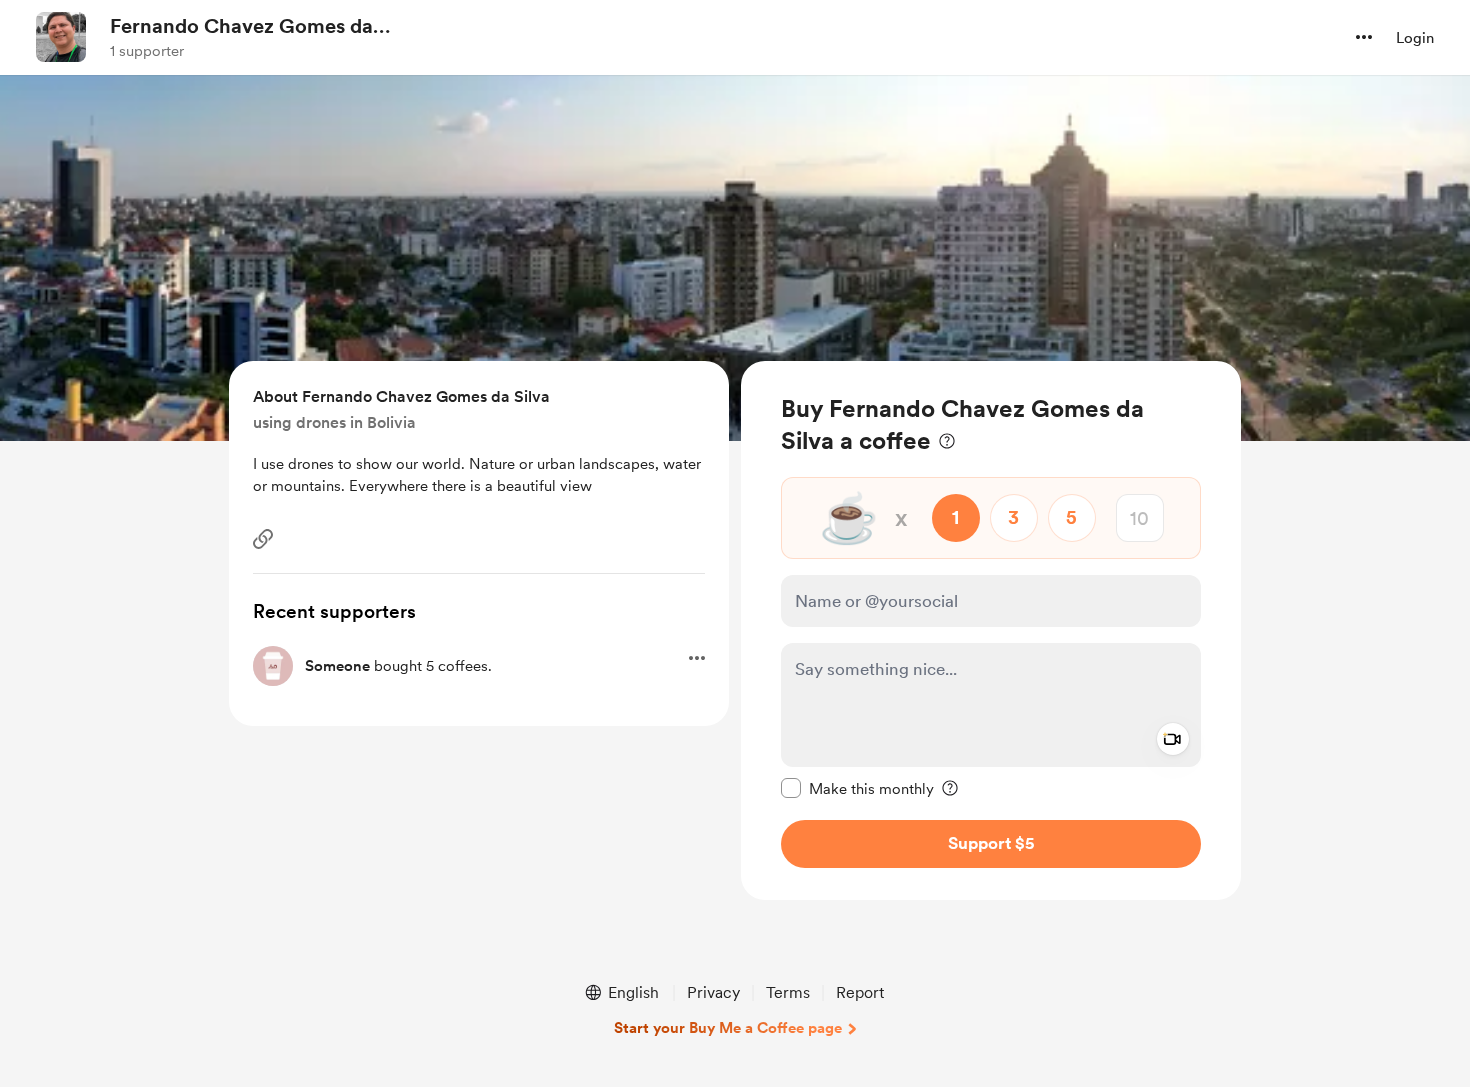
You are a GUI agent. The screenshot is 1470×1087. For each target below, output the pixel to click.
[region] (991, 630)
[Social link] (263, 539)
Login (1415, 38)
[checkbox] (857, 788)
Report (860, 992)
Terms (788, 992)
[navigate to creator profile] (61, 37)
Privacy (713, 992)
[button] (1364, 37)
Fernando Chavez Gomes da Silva (241, 27)
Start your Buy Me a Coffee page (728, 1028)
